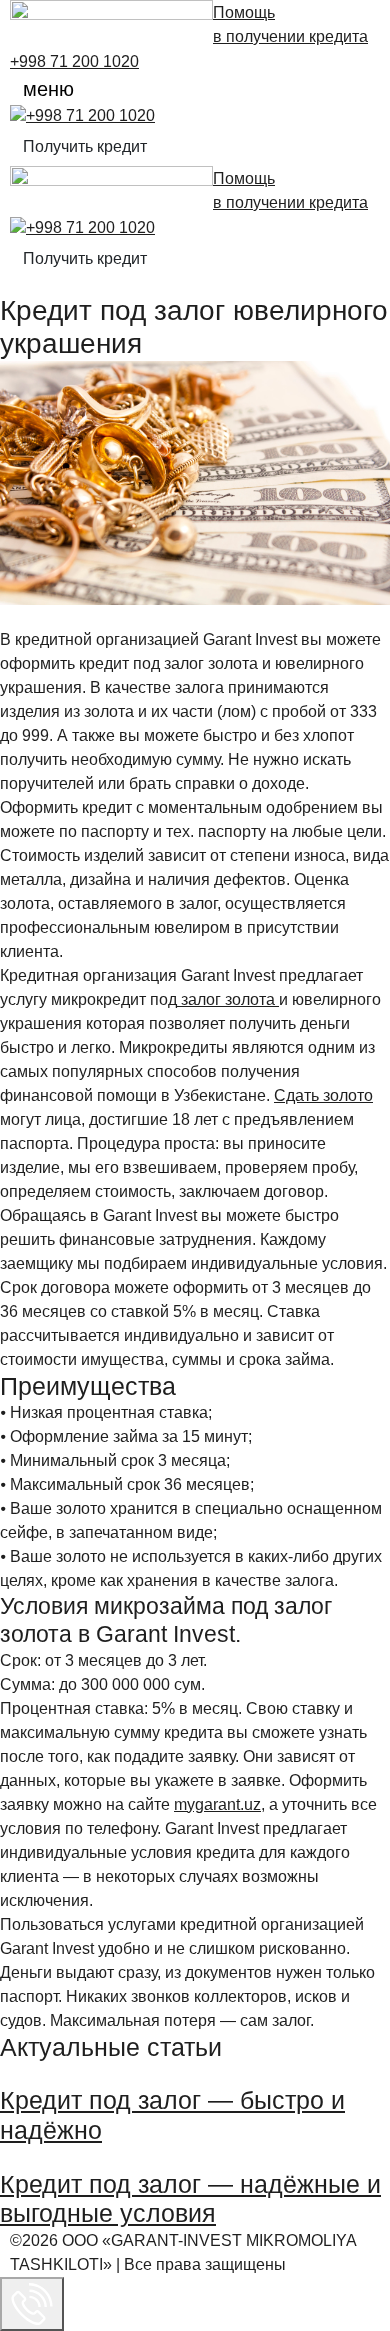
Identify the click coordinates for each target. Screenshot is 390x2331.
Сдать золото (323, 1095)
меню (48, 89)
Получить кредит (85, 146)
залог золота (228, 999)
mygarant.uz (217, 1804)
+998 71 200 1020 (74, 61)
